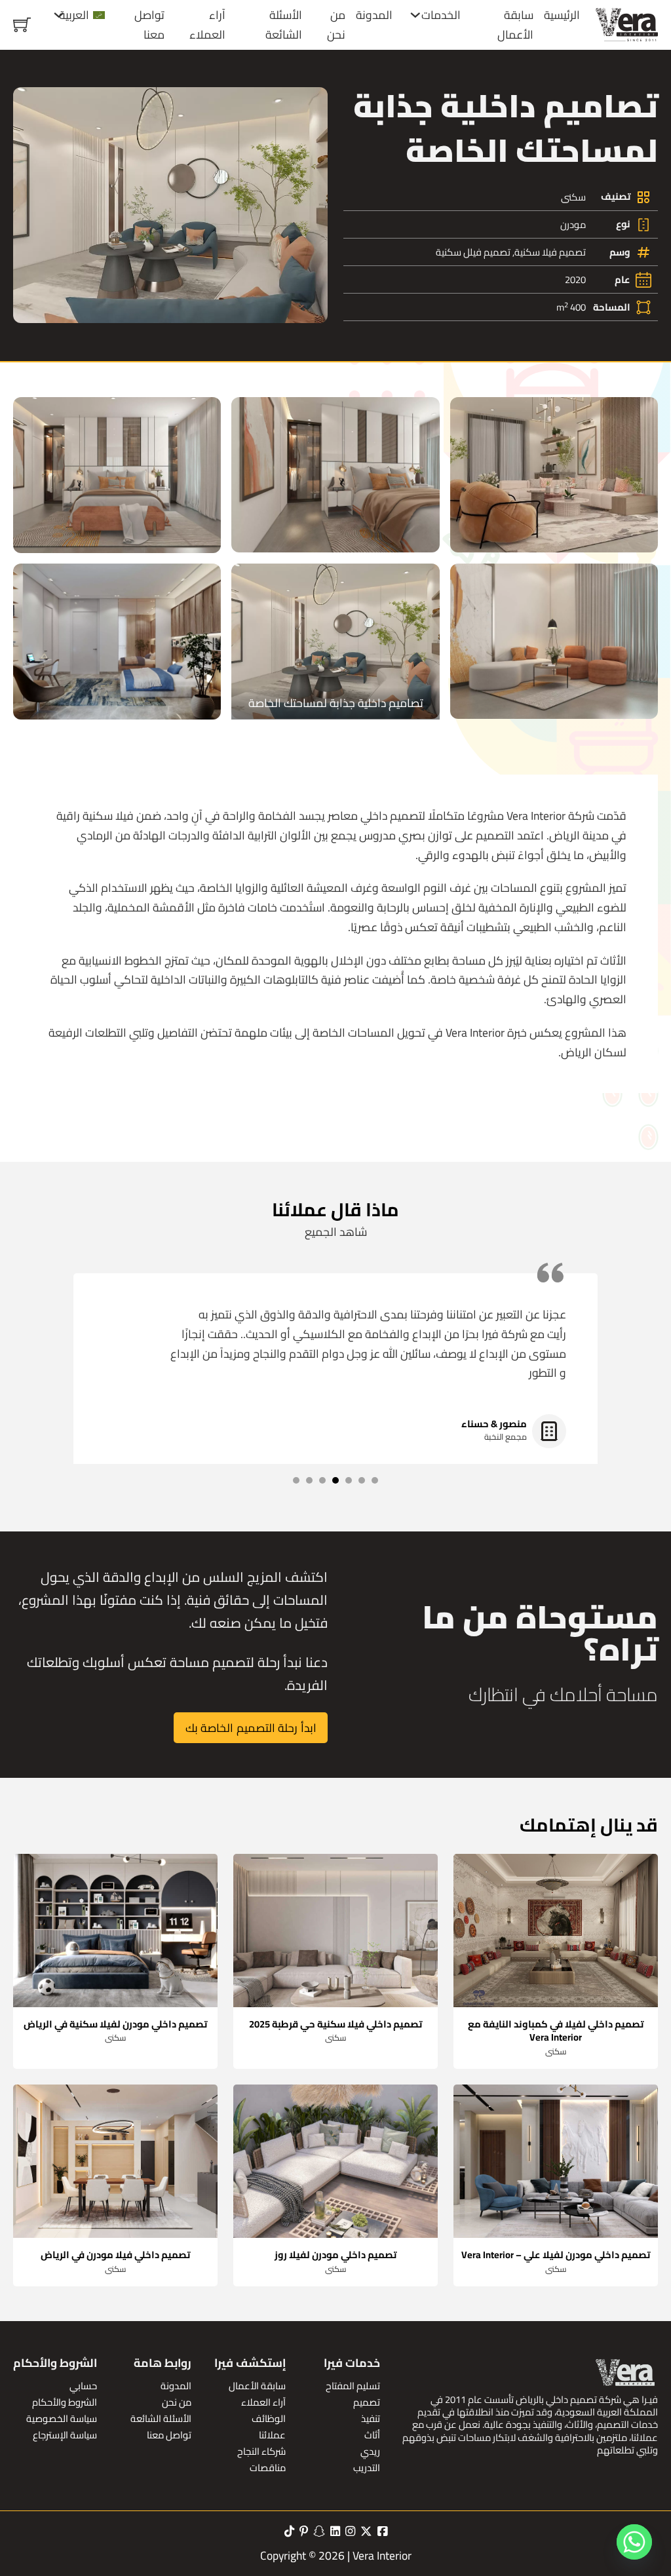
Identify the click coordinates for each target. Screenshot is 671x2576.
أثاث (372, 2435)
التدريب (367, 2468)
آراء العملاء (207, 25)
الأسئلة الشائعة (284, 25)
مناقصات (268, 2468)
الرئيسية (562, 15)
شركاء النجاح (261, 2451)
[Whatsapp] (634, 2542)
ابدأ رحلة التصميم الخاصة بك (251, 1728)
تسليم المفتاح (353, 2386)
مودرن (573, 224)
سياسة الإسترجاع (65, 2435)
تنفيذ (371, 2418)
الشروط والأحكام (65, 2402)
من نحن (336, 25)
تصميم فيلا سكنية (550, 252)
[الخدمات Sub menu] (415, 15)
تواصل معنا (149, 25)
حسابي (83, 2386)
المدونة (374, 15)
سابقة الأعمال (515, 25)
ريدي (370, 2451)
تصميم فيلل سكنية (473, 252)
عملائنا (272, 2435)
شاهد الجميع (336, 1232)
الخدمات (441, 15)
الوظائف (269, 2418)
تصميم (367, 2402)
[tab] (375, 1480)
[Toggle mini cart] (22, 25)
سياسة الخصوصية (62, 2418)
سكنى (573, 197)
